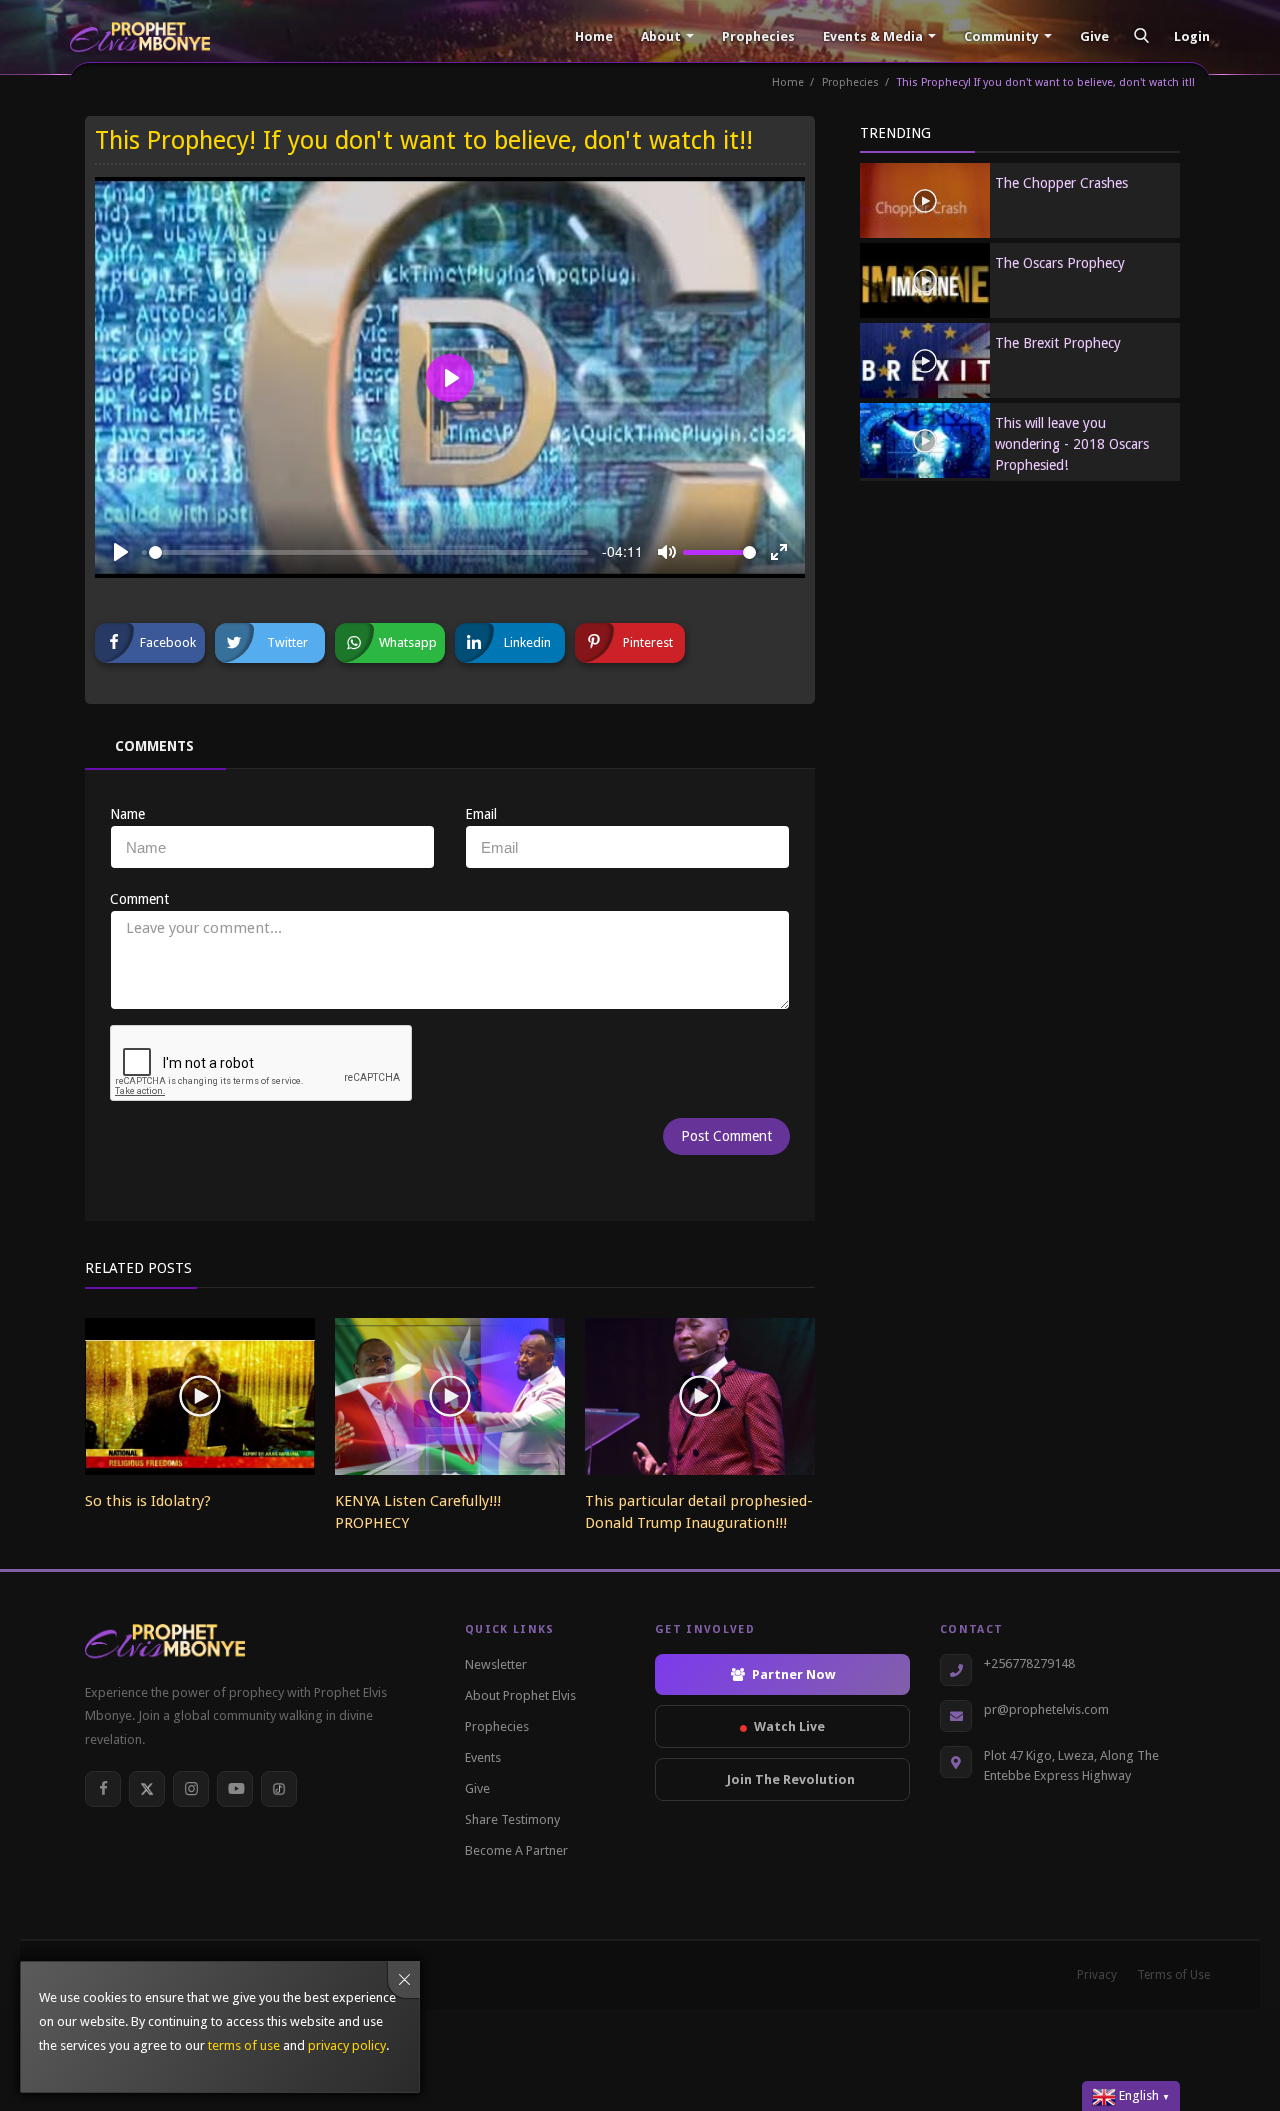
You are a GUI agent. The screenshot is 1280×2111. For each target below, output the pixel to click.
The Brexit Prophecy (1058, 343)
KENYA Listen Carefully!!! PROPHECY (418, 1512)
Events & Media (873, 36)
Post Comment (726, 1136)
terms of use (244, 2045)
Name (127, 814)
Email (481, 814)
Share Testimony (512, 1819)
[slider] (369, 552)
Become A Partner (516, 1850)
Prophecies (757, 36)
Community (1001, 36)
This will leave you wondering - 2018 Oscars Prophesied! (1072, 444)
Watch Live (789, 1726)
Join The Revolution (791, 1779)
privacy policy (347, 2045)
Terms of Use (1173, 1975)
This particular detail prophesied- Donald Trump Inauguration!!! (699, 1512)
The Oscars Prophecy (1060, 263)
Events (483, 1757)
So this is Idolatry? (148, 1501)
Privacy (1097, 1975)
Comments (154, 746)
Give (1093, 36)
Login (1192, 36)
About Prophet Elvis (520, 1695)
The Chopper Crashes (1061, 183)
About (661, 36)
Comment (139, 899)
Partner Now (793, 1674)
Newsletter (496, 1664)
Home (592, 36)
